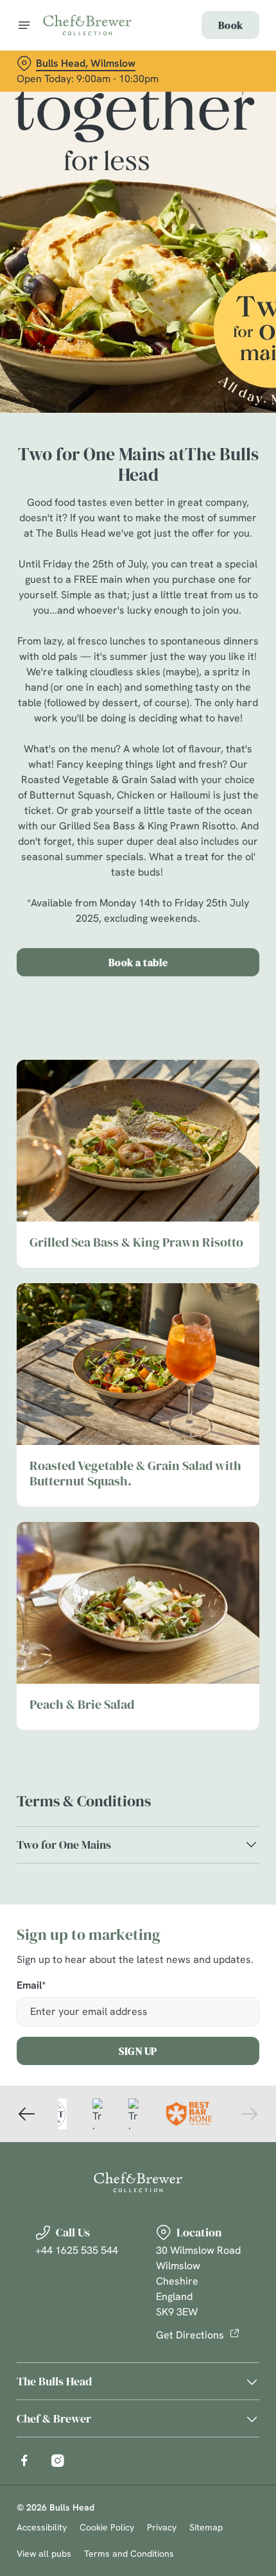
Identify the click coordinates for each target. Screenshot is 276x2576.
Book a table (138, 962)
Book (230, 25)
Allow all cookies (138, 1475)
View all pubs (44, 2554)
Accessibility (42, 2527)
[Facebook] (24, 2460)
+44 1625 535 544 (77, 2250)
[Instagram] (58, 2460)
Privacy (162, 2527)
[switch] (243, 1302)
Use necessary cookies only (138, 1517)
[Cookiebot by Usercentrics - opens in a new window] (205, 1048)
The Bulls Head (54, 2381)
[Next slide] (249, 2114)
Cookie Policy (107, 2527)
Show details (207, 1434)
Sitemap (206, 2527)
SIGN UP (138, 2051)
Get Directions (190, 2335)
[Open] (24, 25)
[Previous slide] (27, 2114)
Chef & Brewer (54, 2418)
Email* (31, 1986)
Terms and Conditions (129, 2554)
